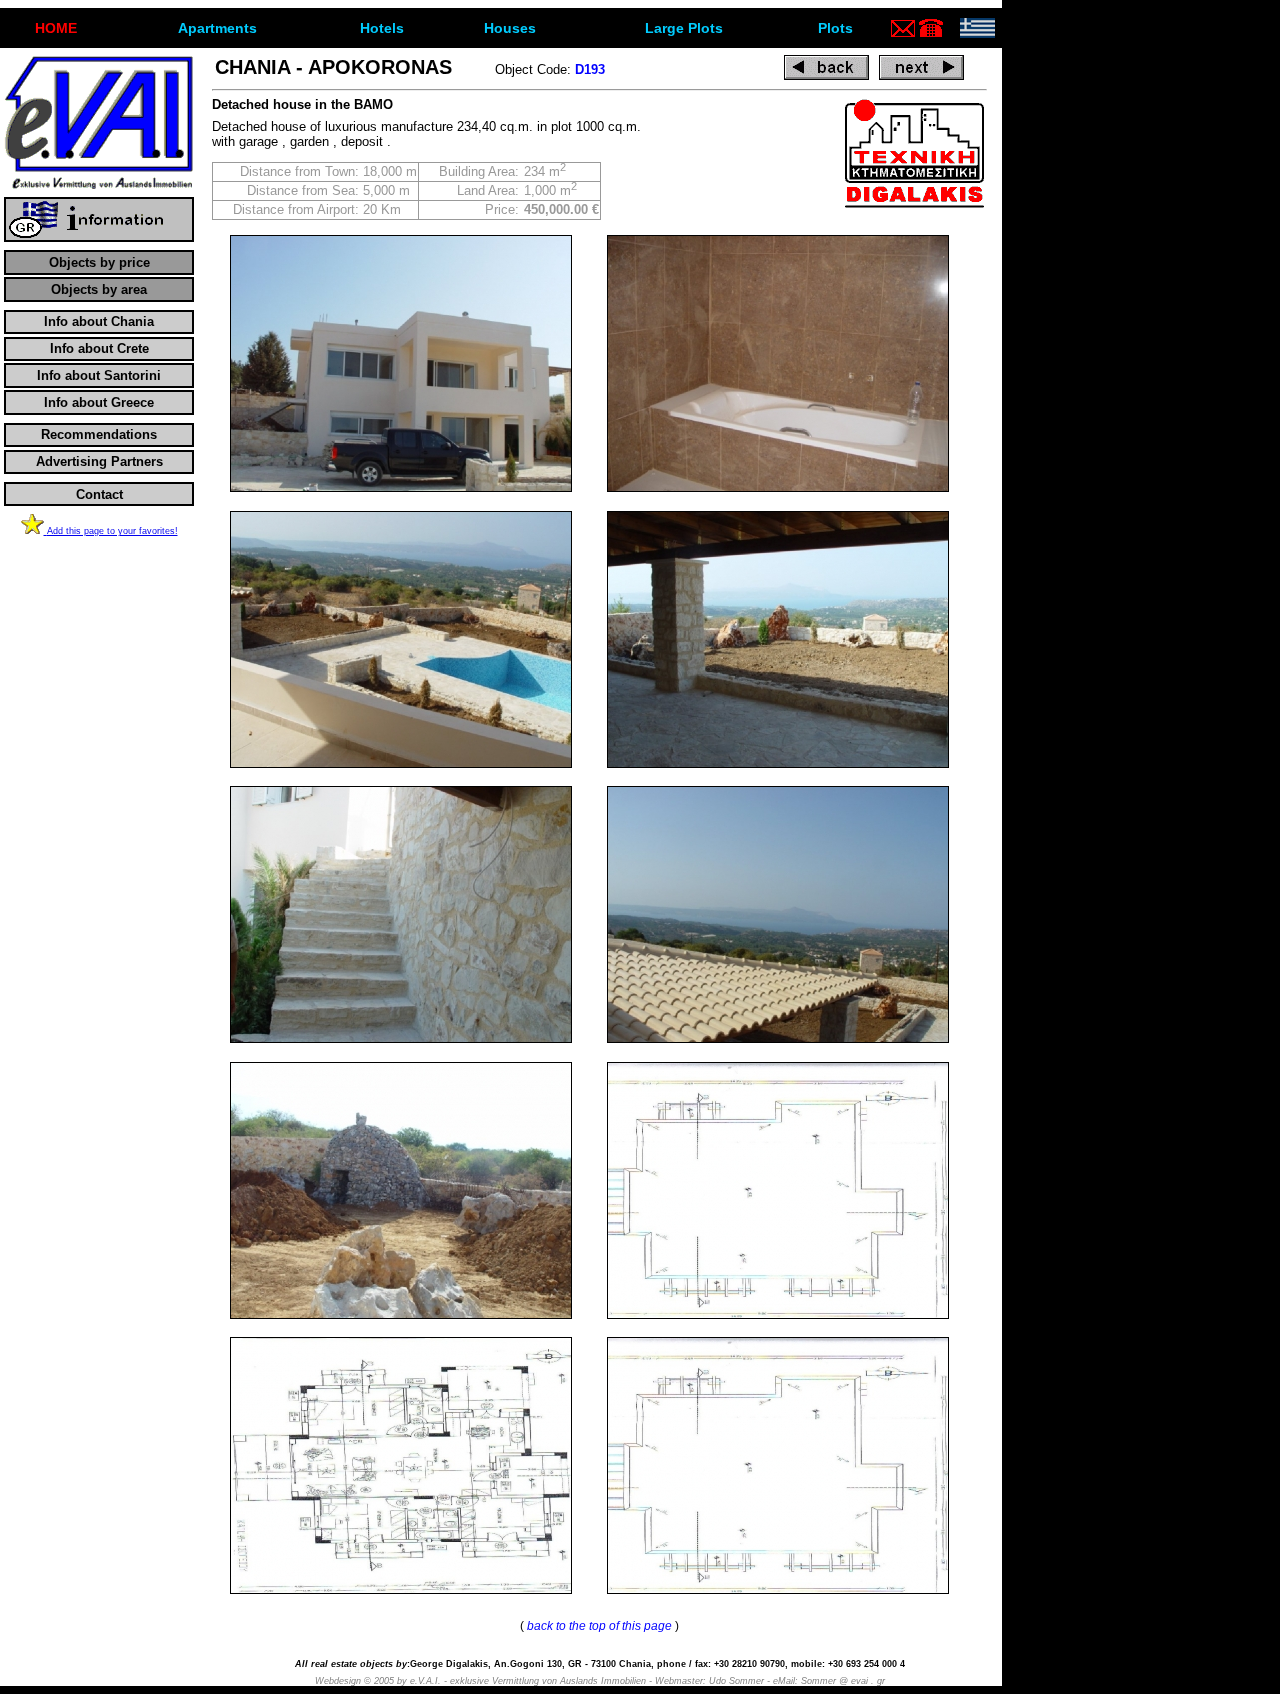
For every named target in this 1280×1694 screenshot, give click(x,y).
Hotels (382, 28)
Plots (835, 28)
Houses (510, 28)
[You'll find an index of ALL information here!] (99, 238)
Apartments (217, 28)
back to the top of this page (599, 1626)
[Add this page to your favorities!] (34, 530)
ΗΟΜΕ (56, 28)
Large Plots (684, 28)
